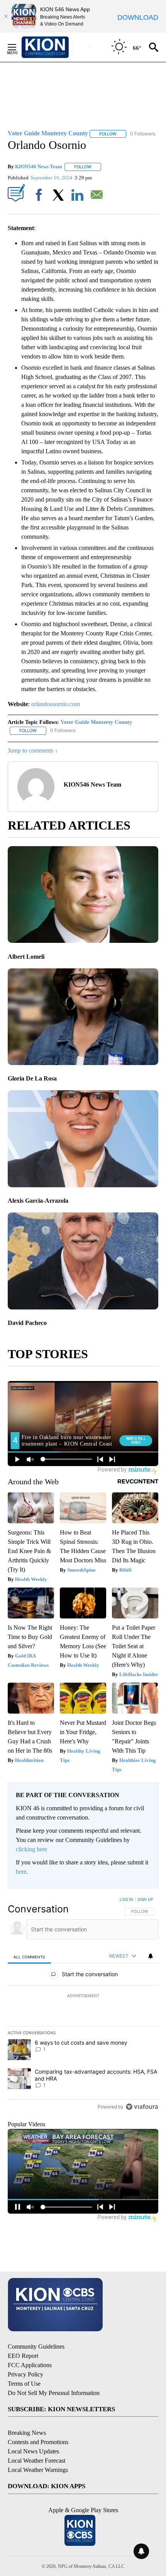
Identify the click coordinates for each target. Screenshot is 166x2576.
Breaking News (27, 2433)
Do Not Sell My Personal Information (54, 2393)
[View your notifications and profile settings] (151, 1956)
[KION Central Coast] (55, 47)
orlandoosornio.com (56, 704)
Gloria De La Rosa (32, 1078)
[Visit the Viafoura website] (142, 2107)
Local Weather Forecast (36, 2461)
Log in (126, 1899)
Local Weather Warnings (38, 2470)
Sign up (145, 1899)
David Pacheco (27, 1323)
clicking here (31, 1849)
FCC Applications (30, 2365)
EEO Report (23, 2356)
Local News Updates (33, 2451)
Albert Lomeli (26, 957)
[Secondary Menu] (18, 47)
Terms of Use (24, 2384)
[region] (83, 2005)
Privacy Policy (25, 2374)
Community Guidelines (36, 2346)
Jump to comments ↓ (33, 750)
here (21, 1872)
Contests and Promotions (38, 2442)
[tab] (29, 1957)
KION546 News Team (39, 166)
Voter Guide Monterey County (96, 722)
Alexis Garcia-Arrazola (38, 1201)
